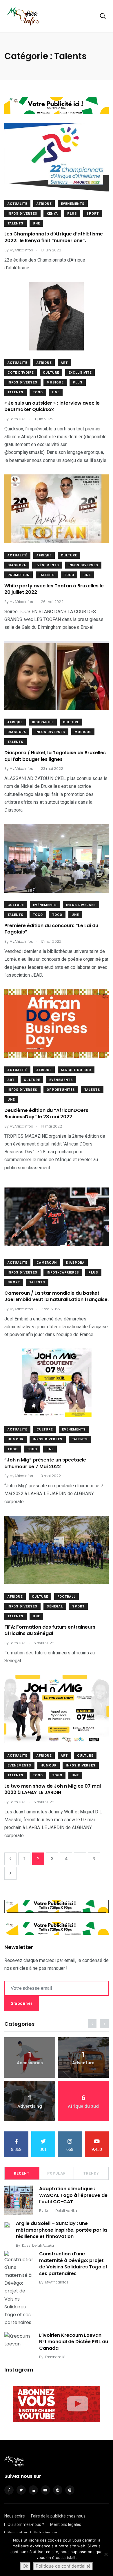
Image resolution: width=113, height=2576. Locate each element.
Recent (22, 2173)
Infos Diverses (22, 214)
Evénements (73, 204)
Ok (25, 2566)
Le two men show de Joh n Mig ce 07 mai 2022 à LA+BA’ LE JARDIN (53, 1789)
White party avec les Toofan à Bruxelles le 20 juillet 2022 (54, 589)
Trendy (91, 2173)
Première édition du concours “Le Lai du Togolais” (51, 929)
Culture (51, 373)
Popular (57, 2173)
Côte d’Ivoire (21, 373)
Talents (16, 223)
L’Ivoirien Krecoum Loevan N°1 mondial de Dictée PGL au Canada (74, 2342)
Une (36, 223)
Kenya (52, 214)
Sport (93, 214)
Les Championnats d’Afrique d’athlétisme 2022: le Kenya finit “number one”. (54, 237)
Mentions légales (66, 2524)
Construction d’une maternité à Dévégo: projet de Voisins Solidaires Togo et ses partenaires (73, 2264)
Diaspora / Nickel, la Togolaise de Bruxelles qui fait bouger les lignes (55, 756)
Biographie (43, 722)
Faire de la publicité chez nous (58, 2516)
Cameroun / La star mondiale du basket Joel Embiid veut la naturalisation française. (57, 1296)
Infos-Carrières (63, 1273)
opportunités (61, 1090)
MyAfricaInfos (57, 2282)
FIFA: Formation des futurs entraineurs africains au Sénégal (50, 1630)
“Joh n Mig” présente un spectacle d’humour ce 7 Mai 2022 (45, 1463)
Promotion (19, 575)
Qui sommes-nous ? (26, 2524)
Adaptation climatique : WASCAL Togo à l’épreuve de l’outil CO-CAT (73, 2195)
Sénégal (55, 1606)
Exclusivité (80, 373)
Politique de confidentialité (63, 2566)
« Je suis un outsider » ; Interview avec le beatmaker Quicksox (52, 406)
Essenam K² (55, 2357)
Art (64, 363)
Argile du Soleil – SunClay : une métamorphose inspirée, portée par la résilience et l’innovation (61, 2230)
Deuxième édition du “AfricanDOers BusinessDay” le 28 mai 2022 (46, 1113)
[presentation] (92, 2024)
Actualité (17, 204)
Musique (55, 382)
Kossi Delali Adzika (61, 2211)
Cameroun (47, 1263)
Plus (72, 214)
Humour (16, 1439)
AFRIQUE (44, 204)
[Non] (106, 2554)
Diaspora (17, 565)
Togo (38, 392)
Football (66, 1597)
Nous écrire (15, 2516)
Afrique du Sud (76, 1070)
